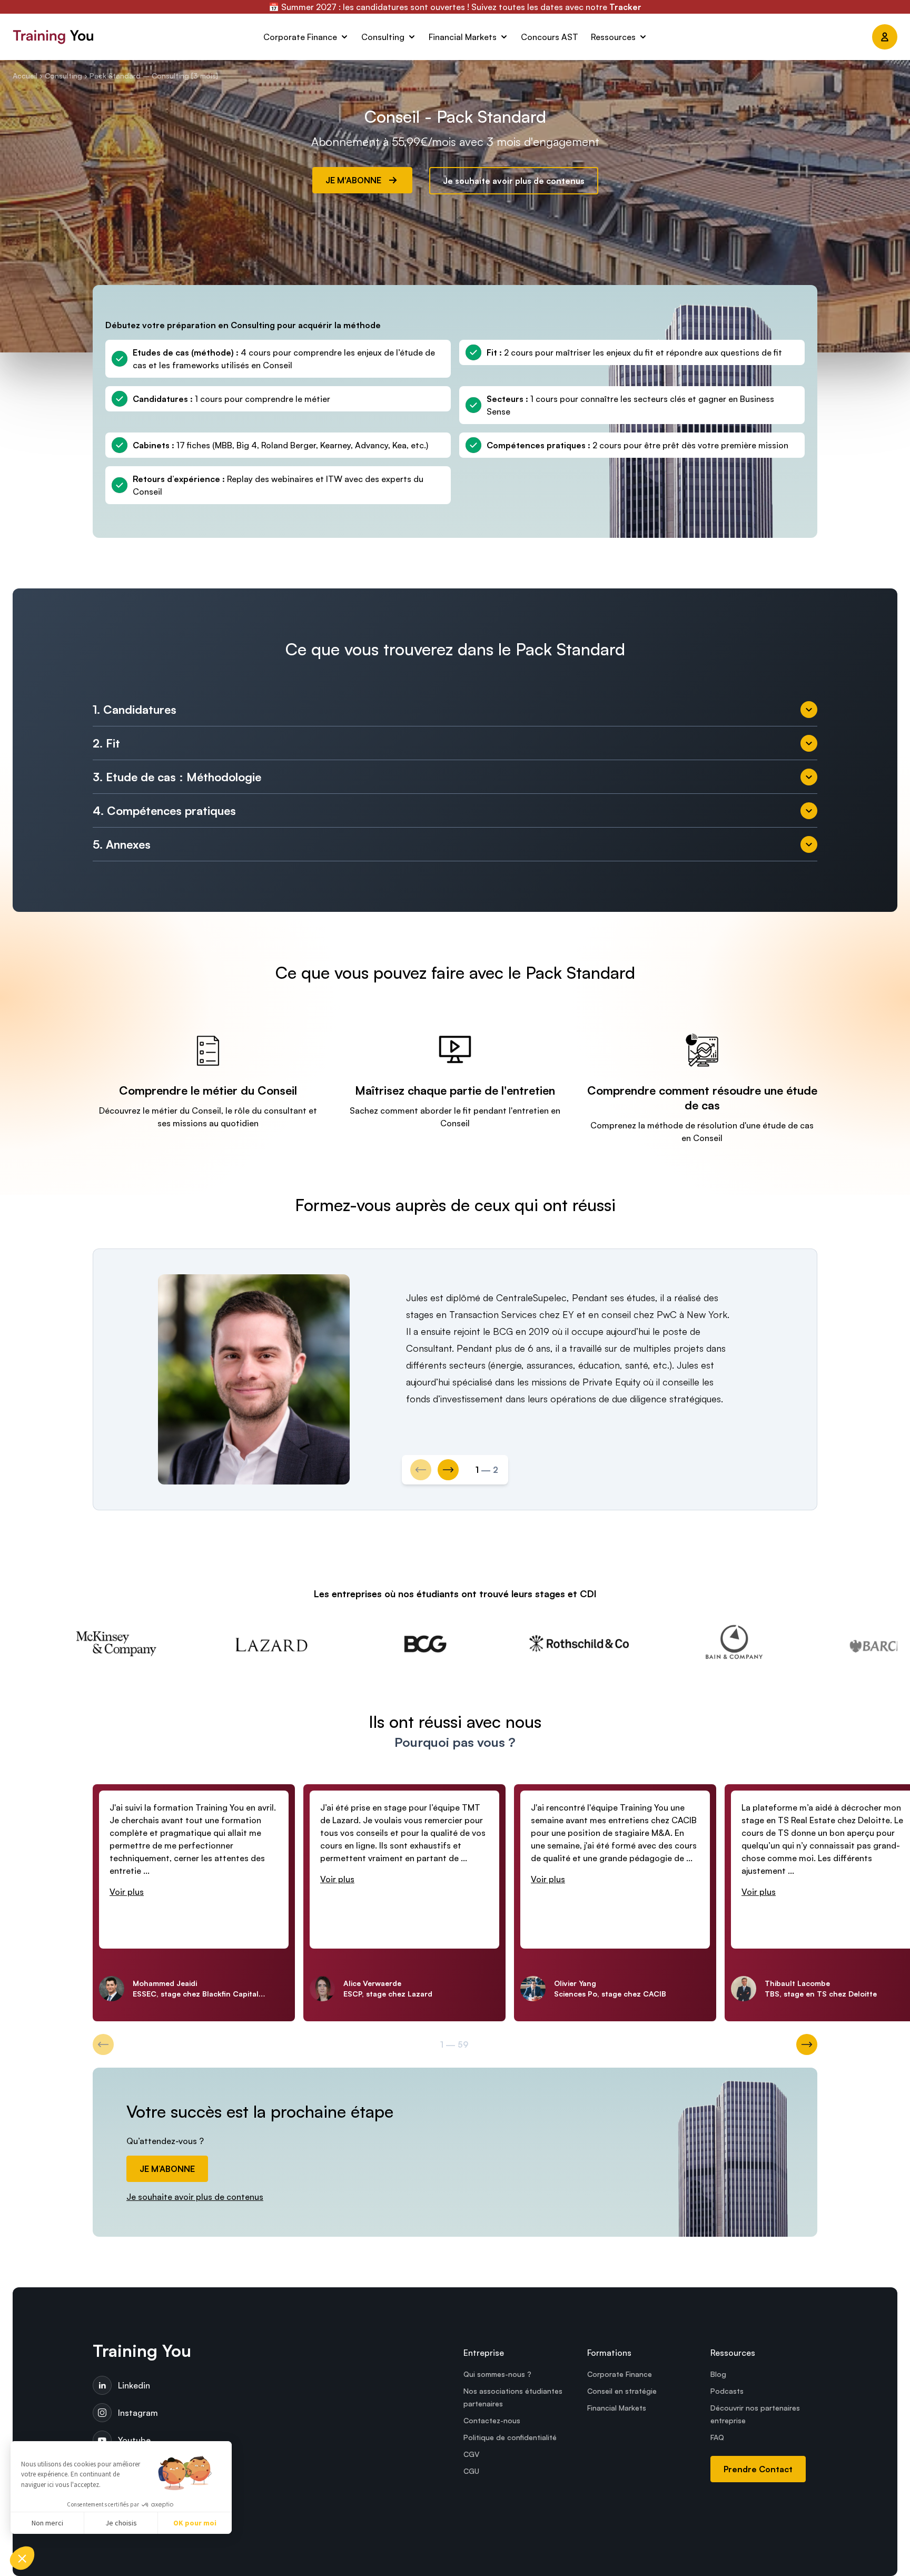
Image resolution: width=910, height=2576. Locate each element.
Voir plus (127, 1892)
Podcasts (727, 2391)
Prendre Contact (758, 2469)
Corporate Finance (620, 2374)
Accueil (25, 76)
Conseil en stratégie (622, 2391)
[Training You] (135, 37)
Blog (718, 2374)
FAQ (717, 2437)
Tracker (625, 7)
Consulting (63, 76)
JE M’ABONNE (167, 2169)
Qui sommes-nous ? (497, 2374)
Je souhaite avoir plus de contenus (514, 181)
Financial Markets (617, 2408)
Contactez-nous (492, 2420)
